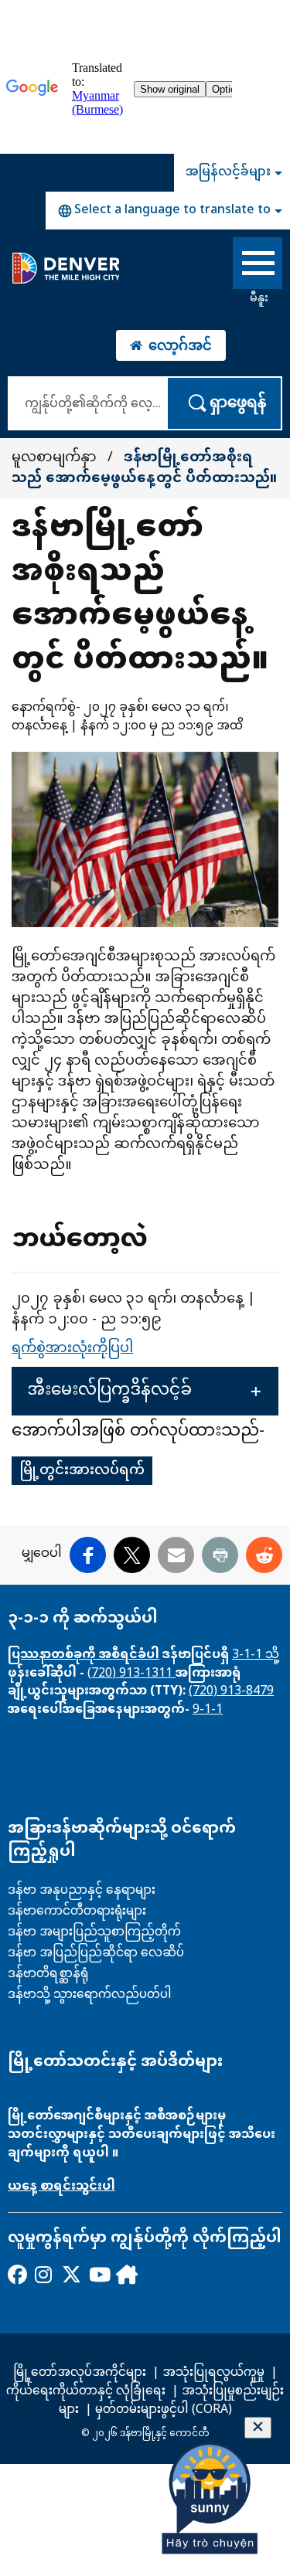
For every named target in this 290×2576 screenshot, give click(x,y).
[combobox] (168, 211)
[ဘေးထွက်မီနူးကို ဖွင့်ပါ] (258, 266)
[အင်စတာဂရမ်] (44, 2274)
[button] (145, 1391)
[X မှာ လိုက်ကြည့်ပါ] (71, 2274)
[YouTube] (98, 2274)
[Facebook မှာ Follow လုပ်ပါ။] (17, 2274)
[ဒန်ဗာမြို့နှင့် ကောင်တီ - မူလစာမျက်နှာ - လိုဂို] (65, 268)
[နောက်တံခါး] (125, 2274)
